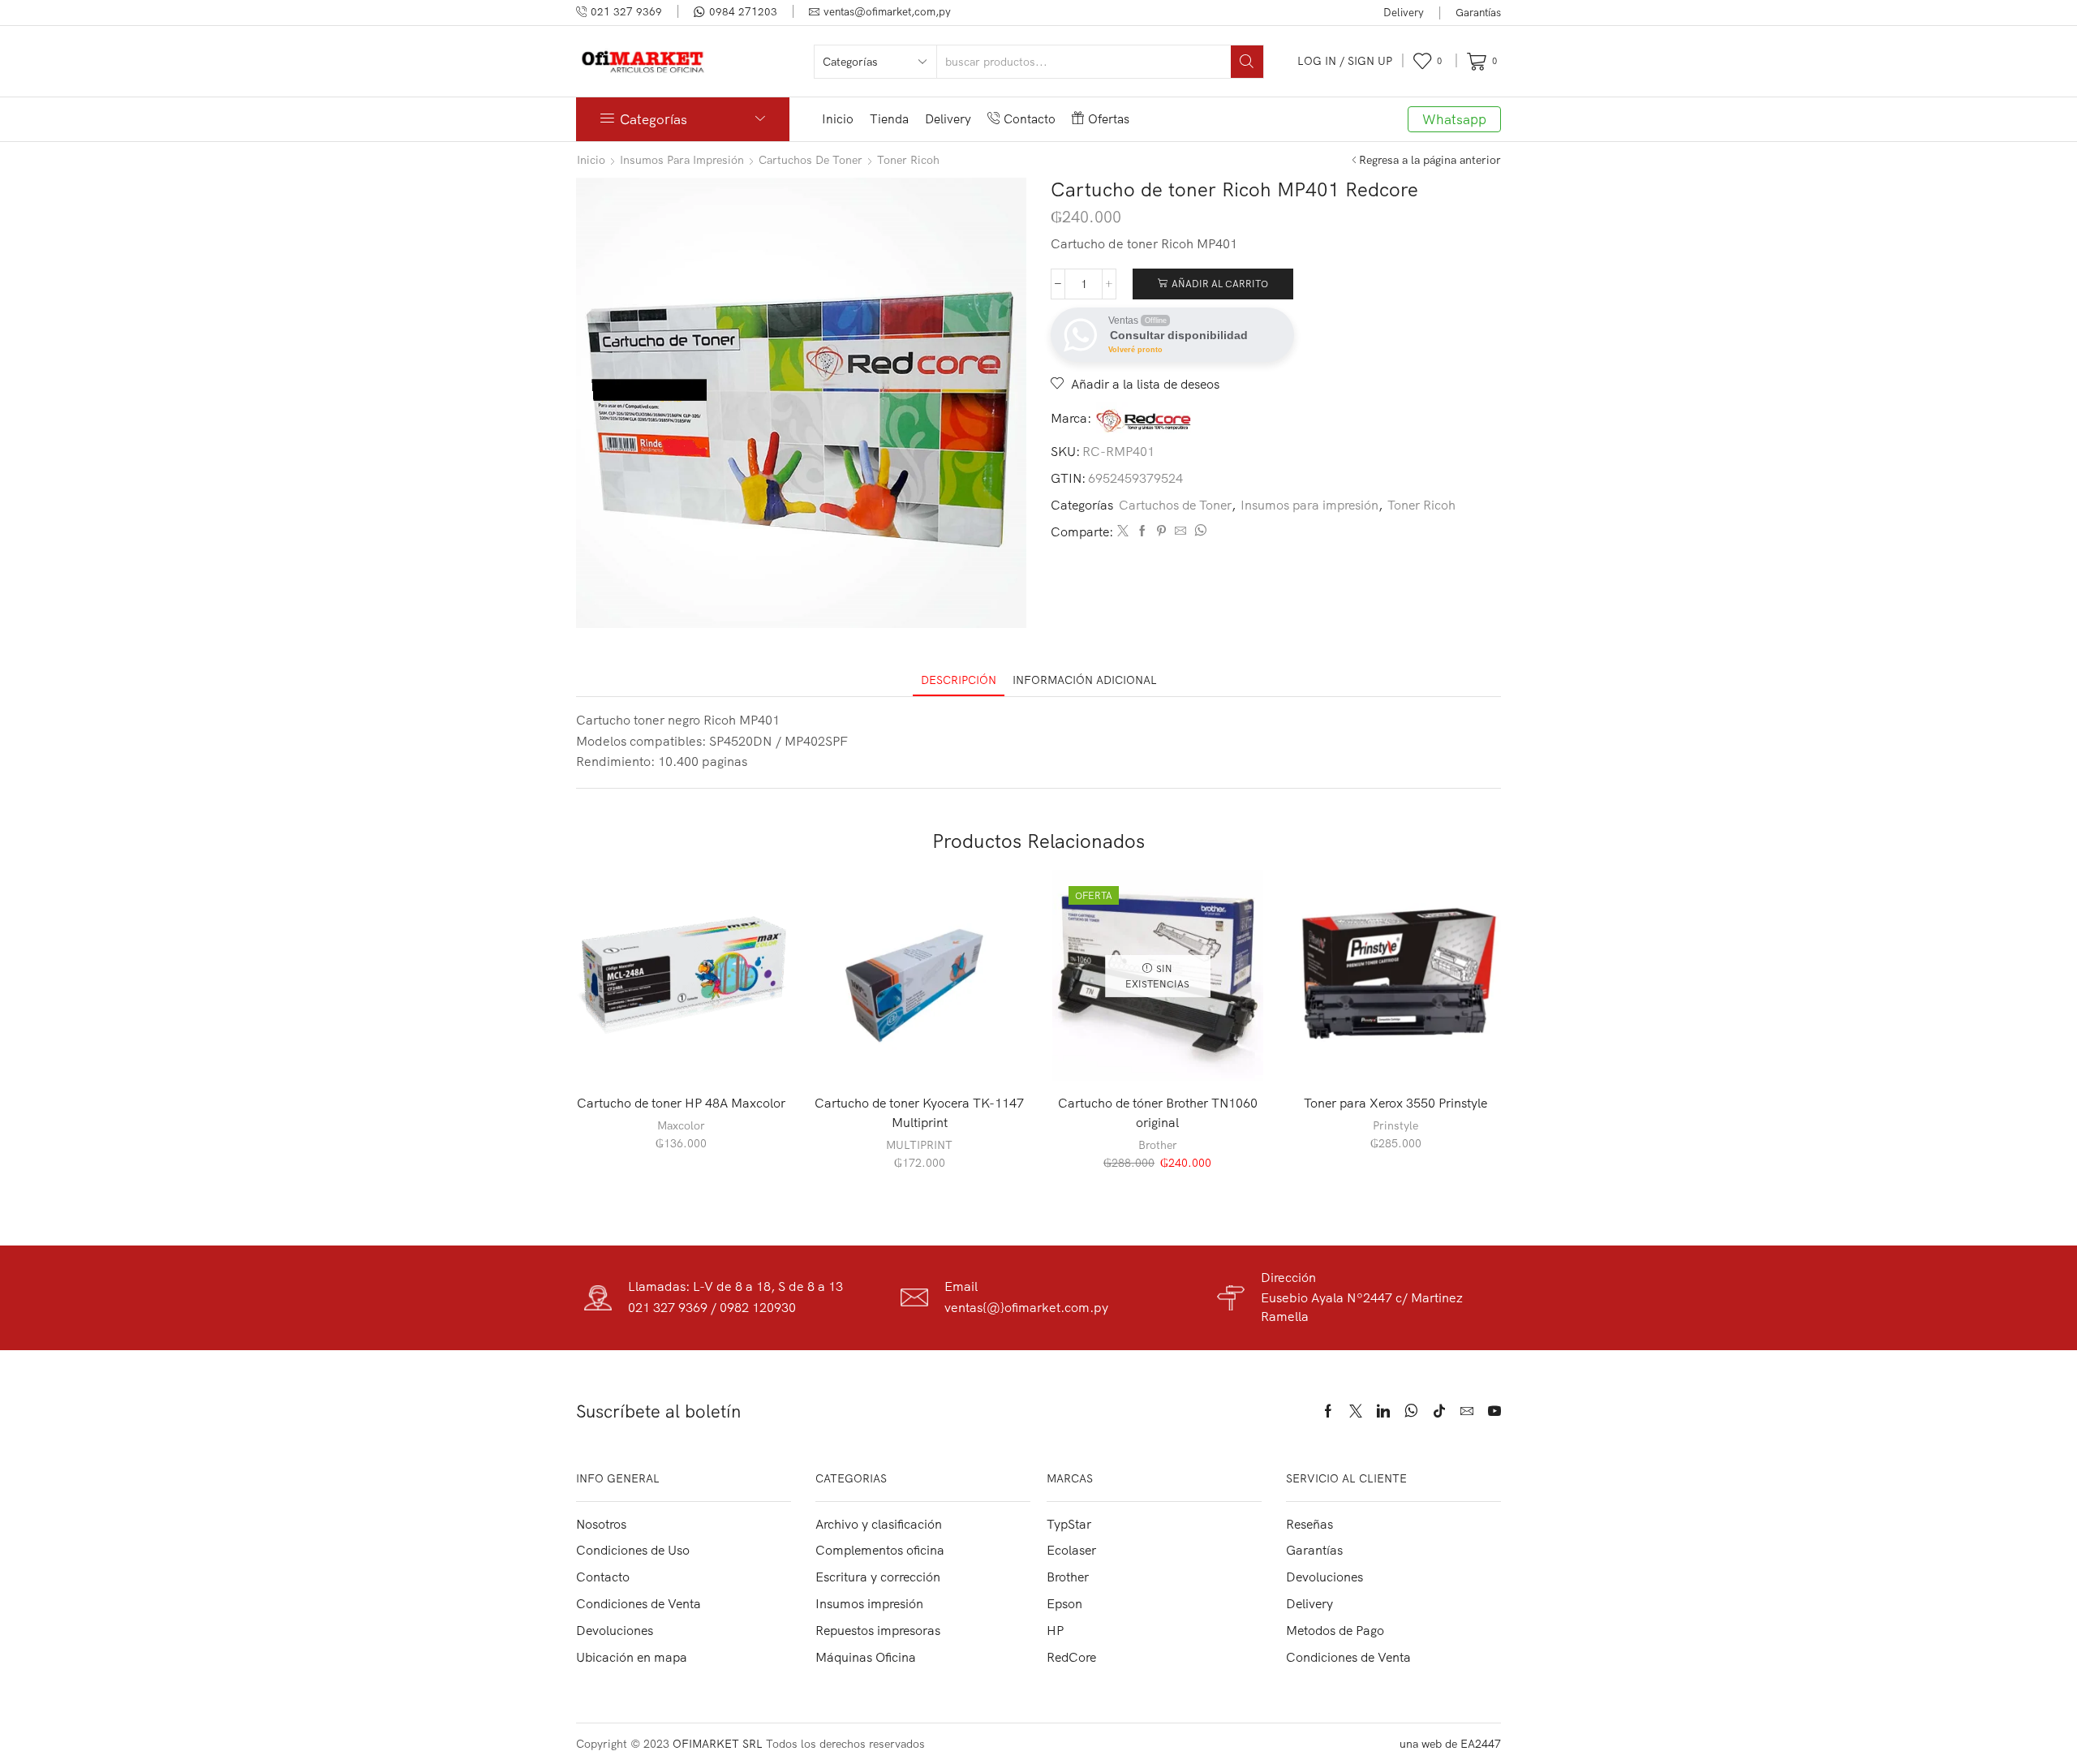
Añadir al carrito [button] (690, 1054)
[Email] (1467, 1411)
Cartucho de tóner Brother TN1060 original (1158, 1112)
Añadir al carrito (1220, 284)
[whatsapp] (1198, 531)
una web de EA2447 (1450, 1744)
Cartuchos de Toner (811, 160)
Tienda (889, 119)
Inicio (838, 119)
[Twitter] (1123, 531)
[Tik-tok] (1439, 1411)
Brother (1158, 1145)
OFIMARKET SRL (718, 1744)
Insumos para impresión (682, 160)
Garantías (1478, 12)
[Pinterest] (1161, 531)
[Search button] (1247, 62)
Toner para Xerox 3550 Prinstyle (1395, 1103)
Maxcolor (681, 1125)
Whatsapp (1454, 119)
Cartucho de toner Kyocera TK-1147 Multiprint (919, 1112)
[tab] (959, 680)
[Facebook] (1142, 531)
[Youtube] (1494, 1411)
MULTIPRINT (919, 1145)
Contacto (1030, 119)
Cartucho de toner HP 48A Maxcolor (681, 1103)
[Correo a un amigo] (1180, 531)
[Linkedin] (1383, 1411)
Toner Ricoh (908, 160)
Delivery (1404, 12)
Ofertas (1109, 119)
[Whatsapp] (1411, 1411)
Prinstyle (1395, 1125)
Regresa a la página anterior (1430, 160)
